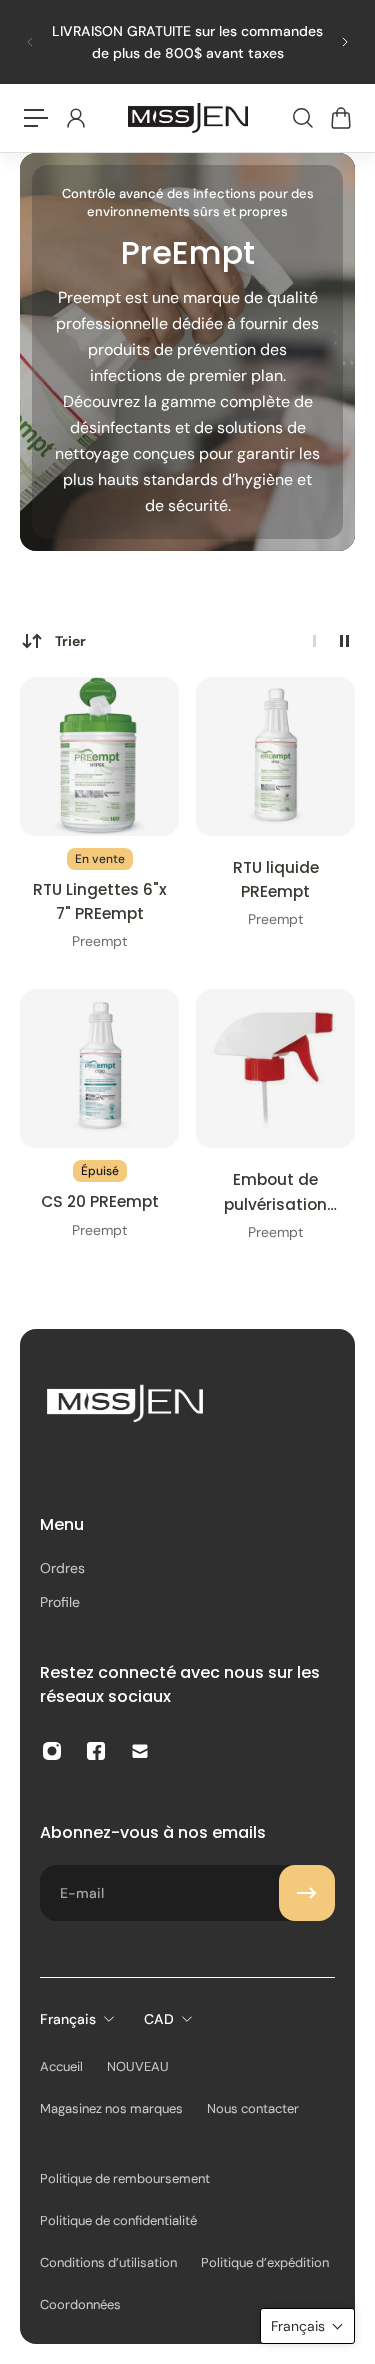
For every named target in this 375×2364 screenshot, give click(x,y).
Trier (70, 641)
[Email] (140, 1751)
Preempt (99, 941)
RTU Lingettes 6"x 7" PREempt (100, 901)
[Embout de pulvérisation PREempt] (275, 1068)
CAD (159, 2019)
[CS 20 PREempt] (99, 1068)
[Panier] (340, 118)
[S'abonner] (307, 1893)
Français (68, 2019)
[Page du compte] (75, 118)
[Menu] (36, 118)
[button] (307, 2326)
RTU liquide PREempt (276, 879)
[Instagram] (52, 1751)
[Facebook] (96, 1751)
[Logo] (188, 118)
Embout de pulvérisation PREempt (275, 1192)
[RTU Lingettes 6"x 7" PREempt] (99, 756)
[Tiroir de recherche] (302, 118)
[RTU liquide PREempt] (275, 756)
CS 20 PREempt (100, 1201)
